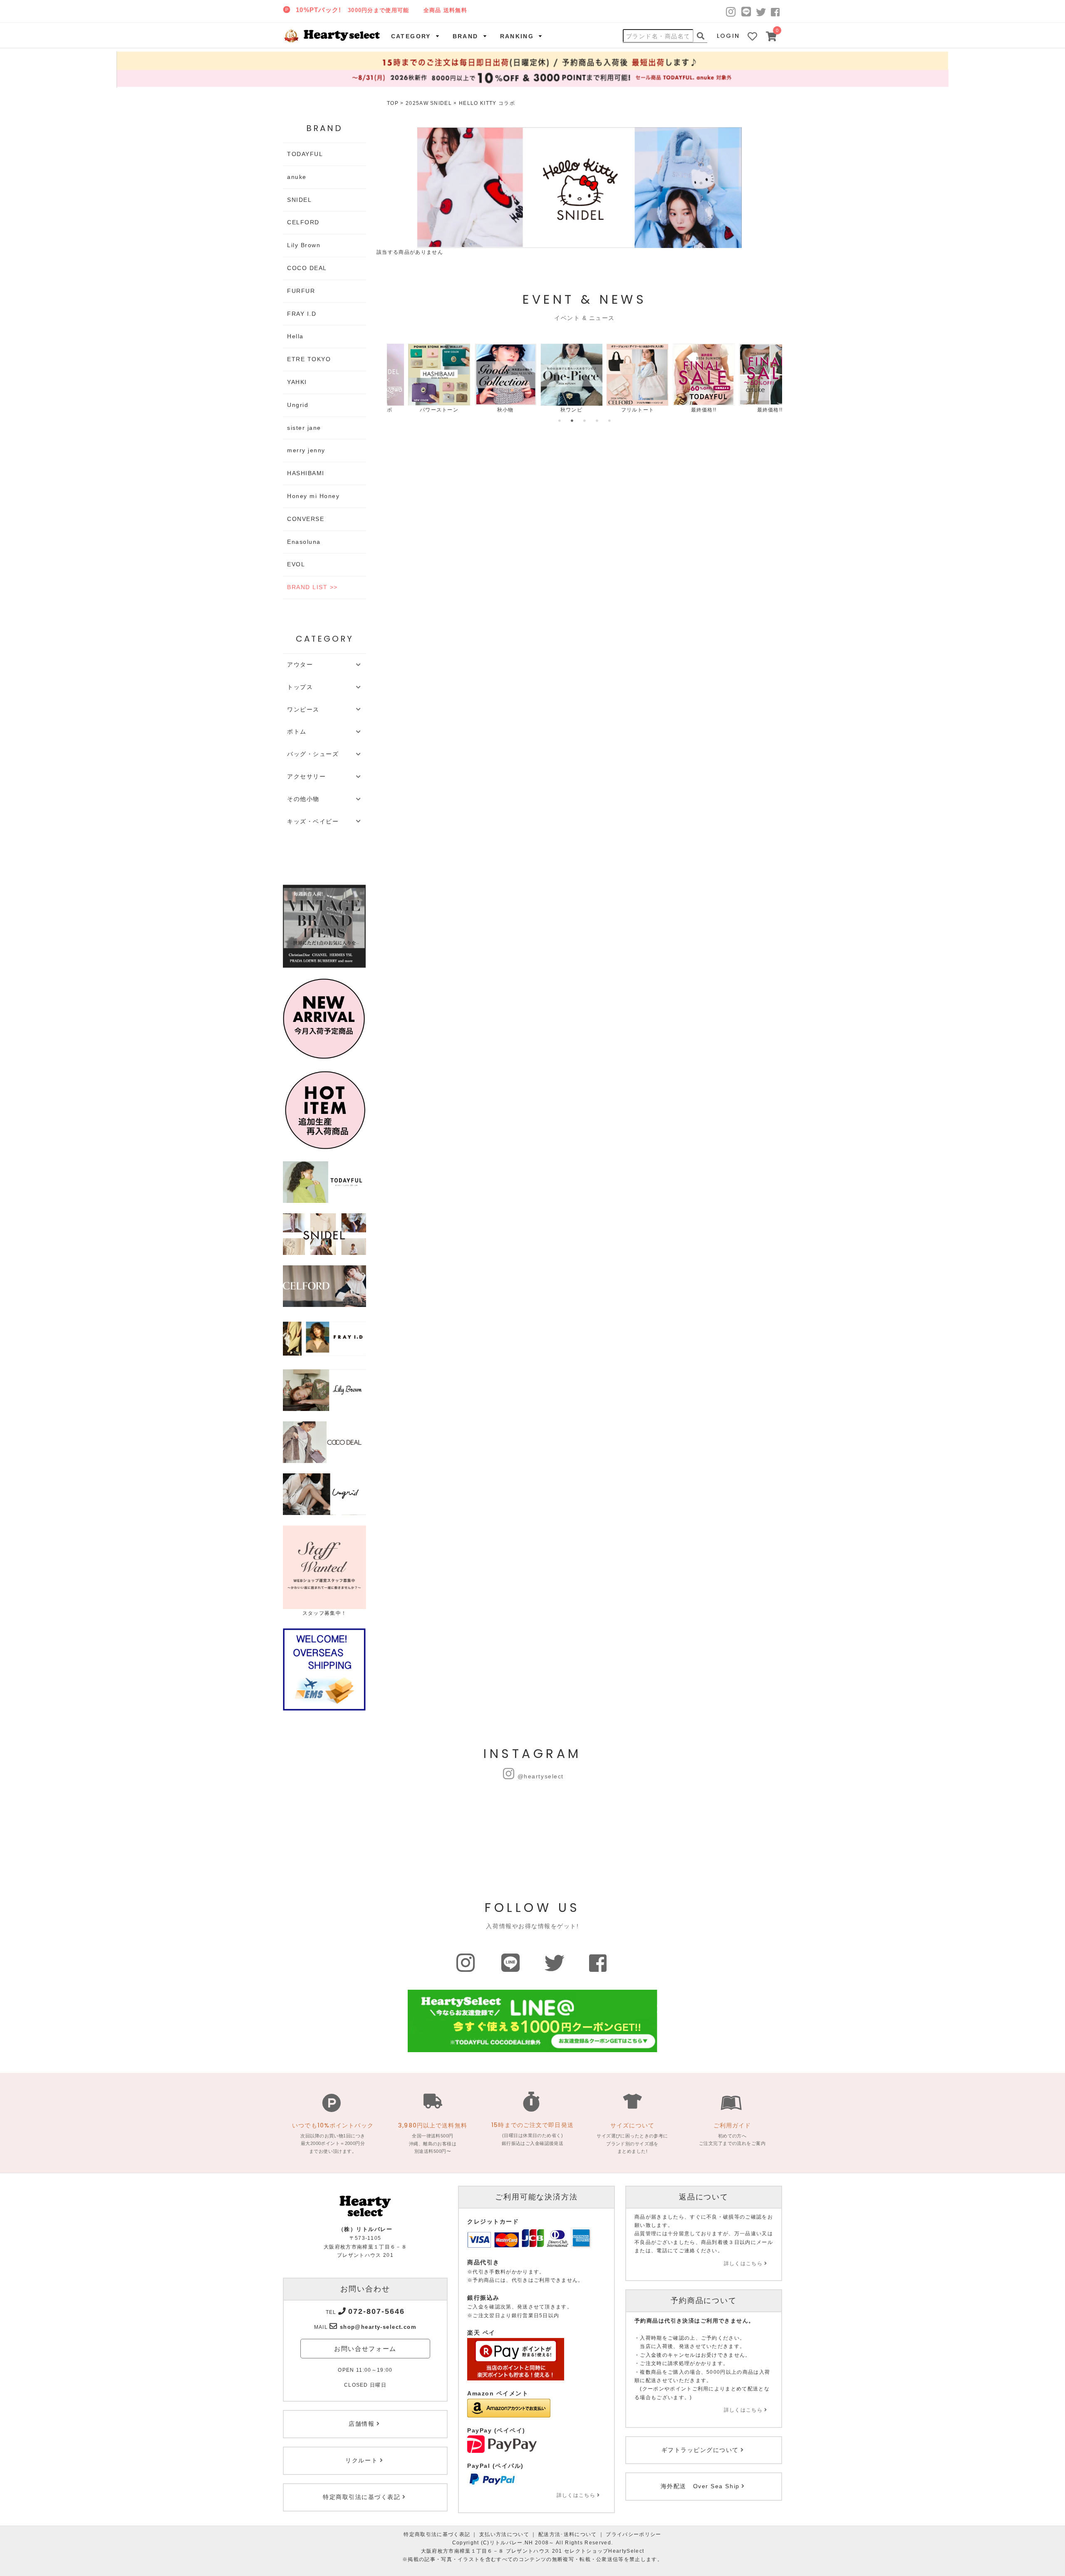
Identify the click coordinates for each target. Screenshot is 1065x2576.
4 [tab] (597, 421)
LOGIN (728, 36)
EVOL (296, 564)
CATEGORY (411, 36)
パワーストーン (418, 410)
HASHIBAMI (306, 473)
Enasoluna (304, 542)
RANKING (517, 36)
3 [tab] (585, 421)
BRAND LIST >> (312, 587)
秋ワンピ (550, 410)
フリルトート (617, 410)
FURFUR (301, 291)
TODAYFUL (305, 154)
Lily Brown (304, 245)
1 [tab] (560, 421)
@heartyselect (541, 1776)
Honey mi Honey (313, 496)
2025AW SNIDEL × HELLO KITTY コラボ (460, 103)
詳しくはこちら (576, 2495)
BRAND (466, 36)
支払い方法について (504, 2534)
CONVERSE (306, 519)
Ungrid (298, 405)
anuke (297, 177)
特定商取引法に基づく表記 (437, 2534)
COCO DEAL (307, 268)
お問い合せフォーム (365, 2349)
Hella (295, 336)
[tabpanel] (418, 379)
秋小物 (484, 410)
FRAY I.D (302, 314)
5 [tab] (609, 421)
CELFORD (303, 222)
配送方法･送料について (568, 2534)
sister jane (304, 428)
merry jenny (306, 450)
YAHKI (297, 382)
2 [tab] (572, 421)
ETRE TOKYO (309, 359)
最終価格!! (683, 410)
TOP (393, 103)
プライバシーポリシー (633, 2534)
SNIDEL (299, 200)
